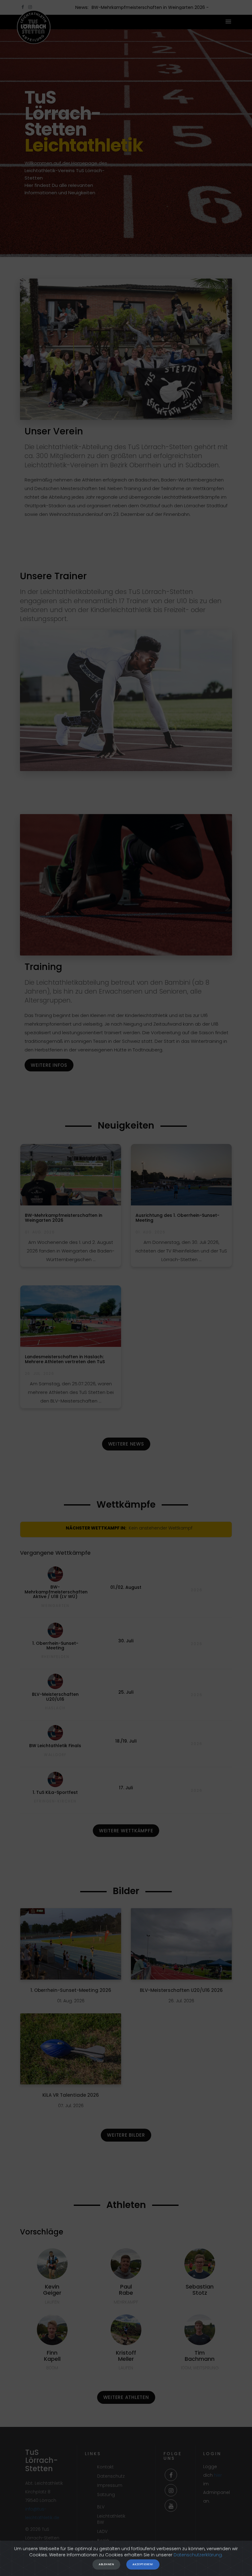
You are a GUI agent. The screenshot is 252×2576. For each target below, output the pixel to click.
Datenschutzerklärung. (198, 2555)
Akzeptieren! (143, 2564)
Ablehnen (106, 2564)
